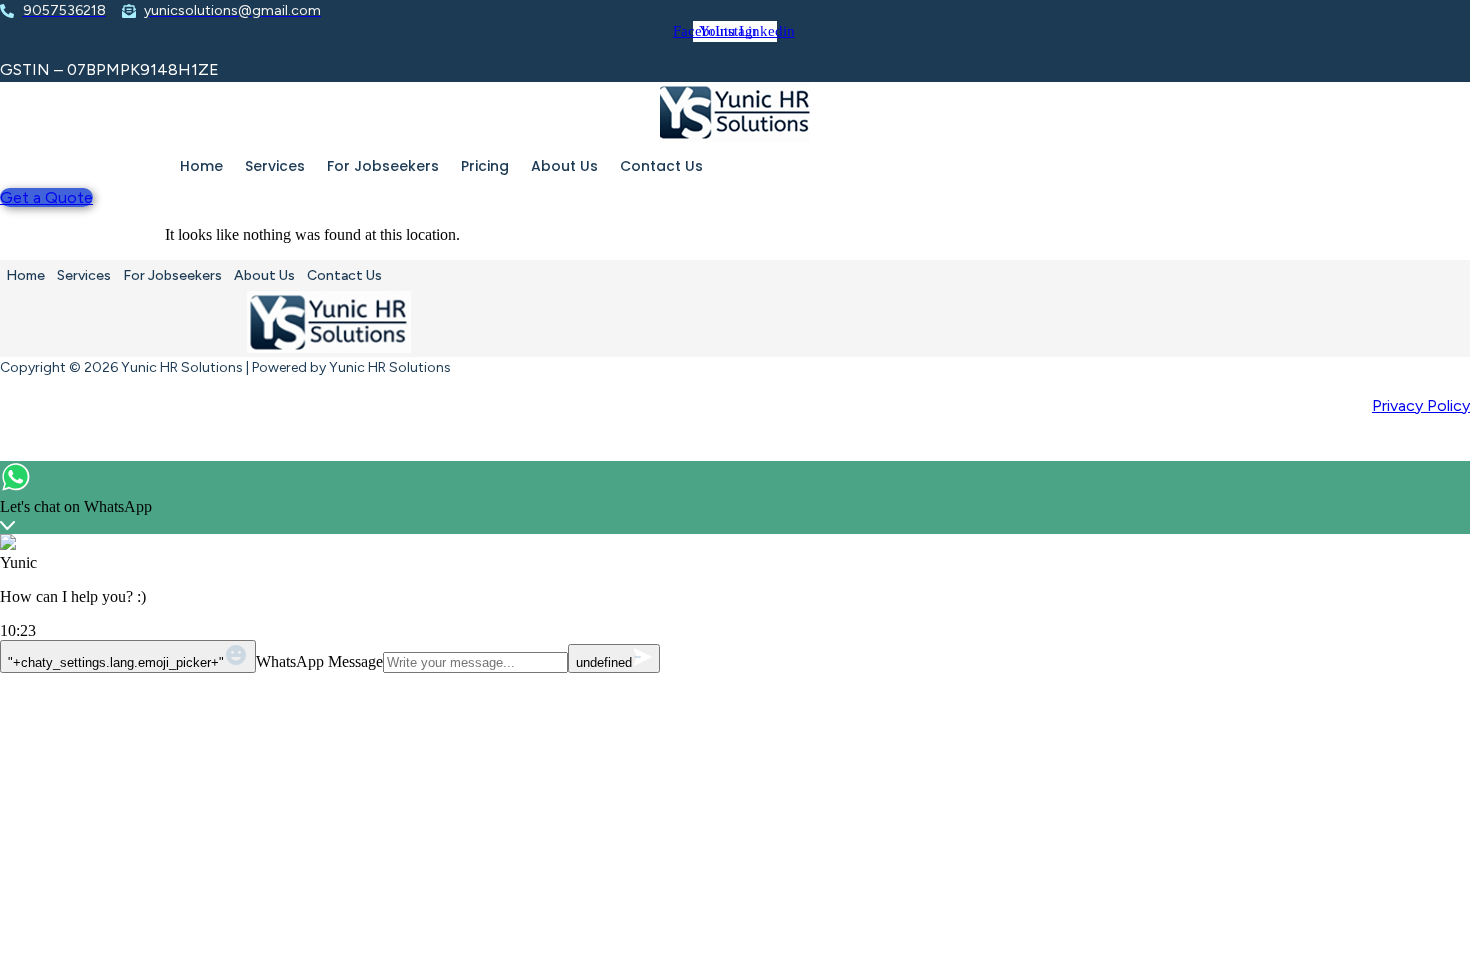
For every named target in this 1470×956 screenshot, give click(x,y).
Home (201, 166)
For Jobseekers (383, 166)
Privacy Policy (1421, 405)
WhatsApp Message (319, 661)
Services (275, 166)
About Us (564, 166)
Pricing (485, 166)
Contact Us (661, 166)
